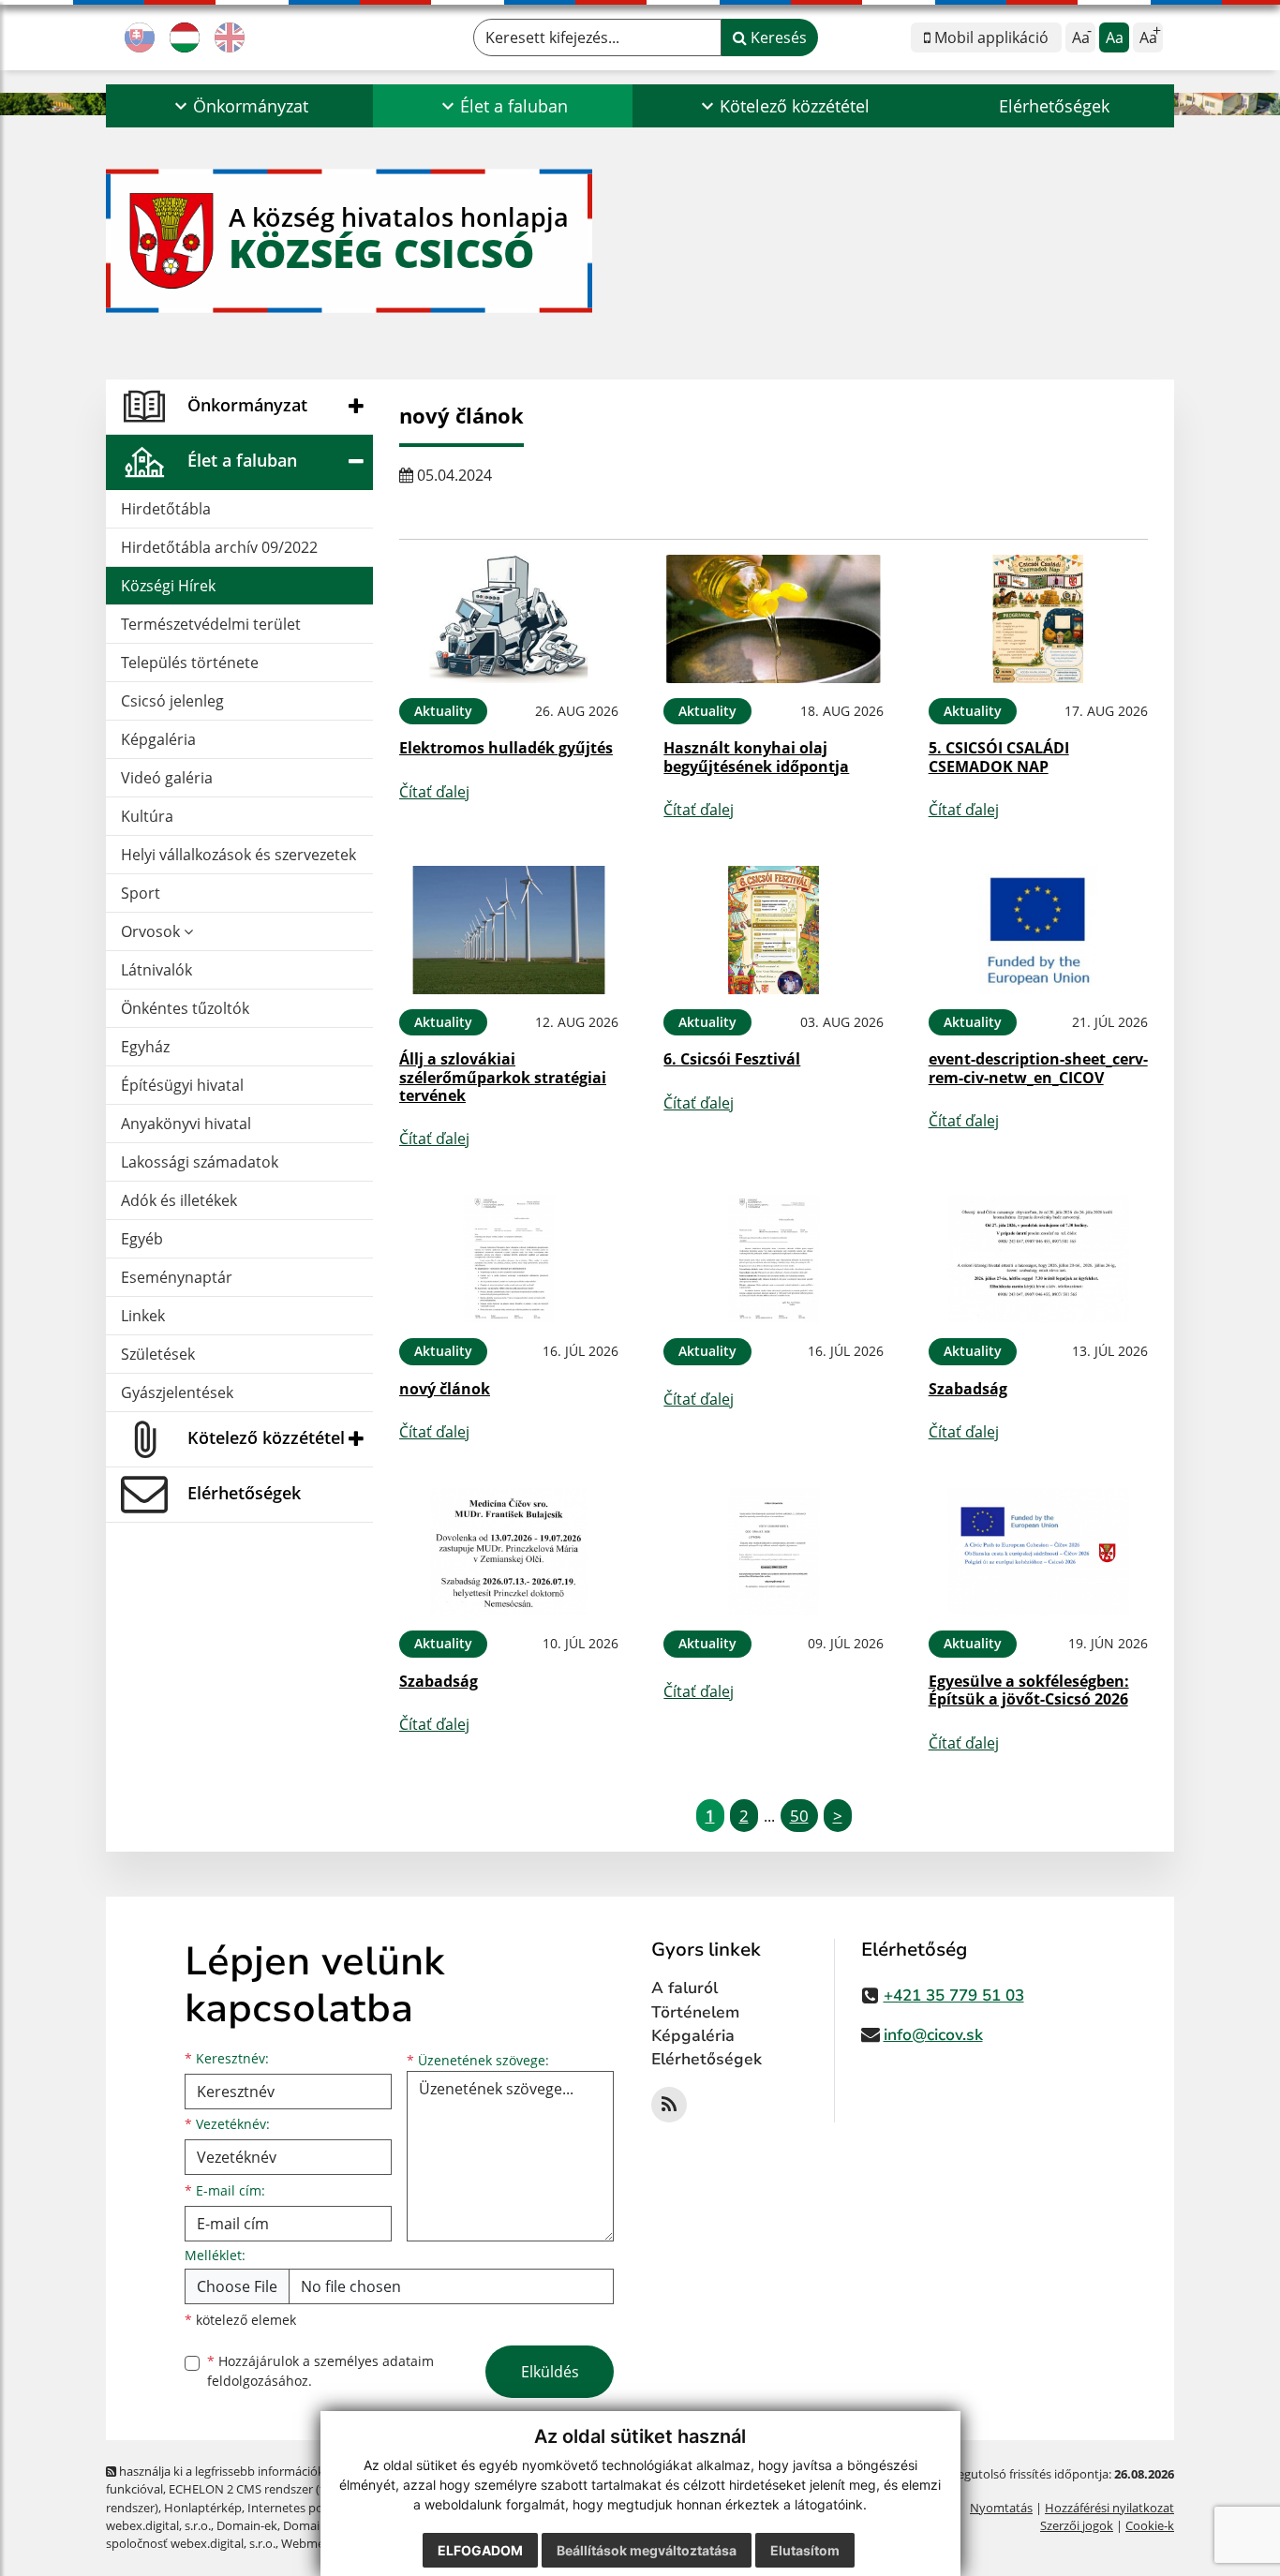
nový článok (445, 1389)
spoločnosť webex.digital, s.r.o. (191, 2543)
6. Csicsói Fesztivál (732, 1059)
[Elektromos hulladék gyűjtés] (509, 619)
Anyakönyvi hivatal (186, 1124)
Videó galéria (167, 778)
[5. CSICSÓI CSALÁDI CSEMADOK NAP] (1038, 619)
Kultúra (147, 816)
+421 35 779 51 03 (954, 1995)
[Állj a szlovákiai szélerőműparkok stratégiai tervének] (509, 930)
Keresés (777, 37)
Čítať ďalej (434, 792)
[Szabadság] (1038, 1259)
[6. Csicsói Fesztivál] (773, 930)
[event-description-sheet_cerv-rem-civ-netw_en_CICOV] (1038, 930)
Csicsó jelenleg (172, 701)
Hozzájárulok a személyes (320, 2371)
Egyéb (142, 1239)
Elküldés (550, 2372)
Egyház (145, 1047)
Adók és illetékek (179, 1200)
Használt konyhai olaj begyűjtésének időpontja (756, 757)
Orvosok (152, 931)
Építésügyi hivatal (182, 1085)
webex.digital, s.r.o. (158, 2525)
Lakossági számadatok (200, 1162)
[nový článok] (509, 1259)
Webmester (313, 2543)
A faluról (685, 1988)
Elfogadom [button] (480, 2550)
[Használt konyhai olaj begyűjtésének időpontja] (773, 619)
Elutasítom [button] (805, 2550)
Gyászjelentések (177, 1392)
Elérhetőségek (1054, 106)
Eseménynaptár (177, 1277)
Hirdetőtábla (166, 509)
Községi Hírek (168, 586)
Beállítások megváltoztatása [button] (647, 2550)
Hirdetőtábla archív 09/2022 (219, 547)
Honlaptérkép (203, 2508)
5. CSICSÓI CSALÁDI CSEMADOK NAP (999, 757)
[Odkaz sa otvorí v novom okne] (669, 2105)
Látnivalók (156, 970)
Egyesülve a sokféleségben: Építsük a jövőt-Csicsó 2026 (1029, 1690)
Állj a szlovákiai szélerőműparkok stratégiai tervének (503, 1077)
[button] (239, 106)
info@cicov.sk (933, 2035)
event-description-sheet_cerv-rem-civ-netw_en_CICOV (1038, 1068)
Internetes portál (295, 2508)
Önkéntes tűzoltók (185, 1008)
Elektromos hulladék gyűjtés (506, 748)
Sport (141, 893)
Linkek (143, 1316)
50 (799, 1816)
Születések (158, 1354)
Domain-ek (247, 2525)
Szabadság (968, 1389)
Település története (190, 663)
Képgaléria (158, 739)
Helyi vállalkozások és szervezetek (238, 855)
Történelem (695, 2012)
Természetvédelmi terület (211, 624)
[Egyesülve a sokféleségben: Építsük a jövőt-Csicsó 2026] (1038, 1552)
